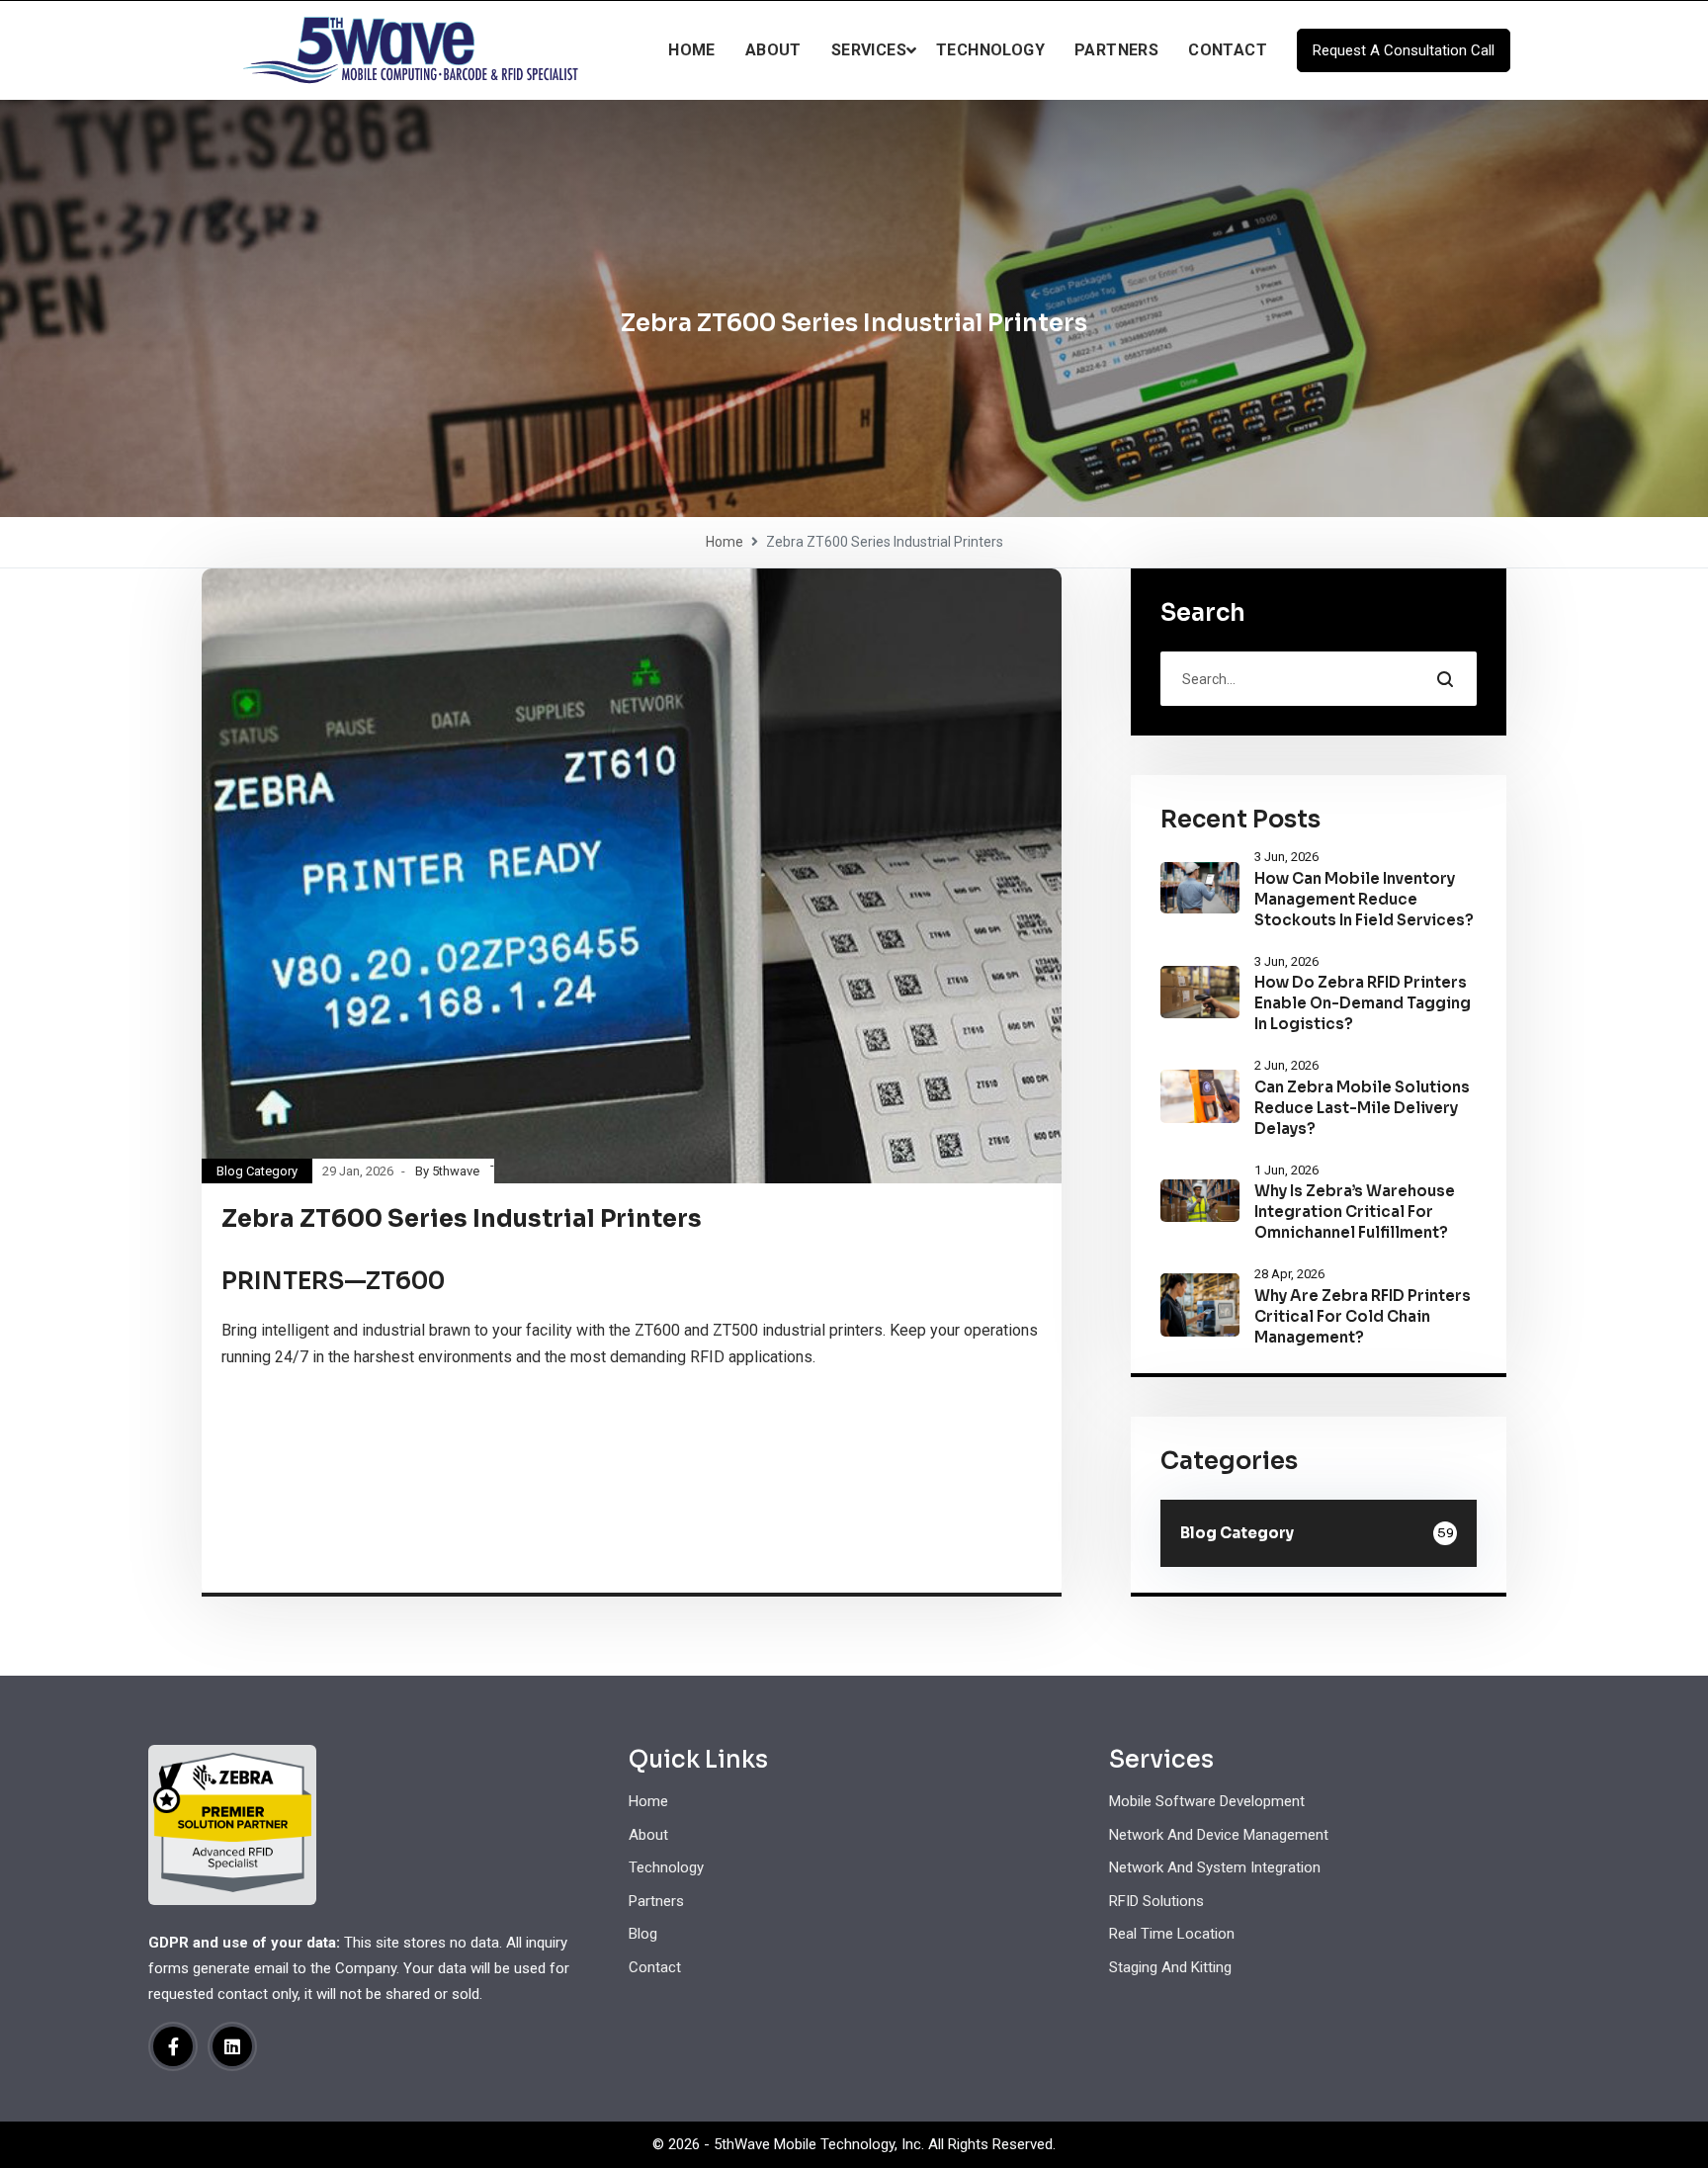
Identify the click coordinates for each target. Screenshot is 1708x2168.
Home (692, 50)
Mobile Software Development (1207, 1801)
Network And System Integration (1215, 1867)
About (773, 50)
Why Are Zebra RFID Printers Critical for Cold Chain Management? (1363, 1316)
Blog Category (257, 1171)
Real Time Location (1172, 1934)
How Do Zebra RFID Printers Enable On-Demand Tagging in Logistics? (1363, 1003)
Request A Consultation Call (1404, 50)
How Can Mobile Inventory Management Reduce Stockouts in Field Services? (1364, 899)
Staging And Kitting (1170, 1967)
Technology (990, 50)
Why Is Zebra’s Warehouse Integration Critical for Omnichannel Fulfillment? (1355, 1212)
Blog (643, 1934)
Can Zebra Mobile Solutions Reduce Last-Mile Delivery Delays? (1362, 1108)
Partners (1116, 50)
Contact (1228, 50)
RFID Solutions (1156, 1901)
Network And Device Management (1219, 1835)
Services (869, 50)
